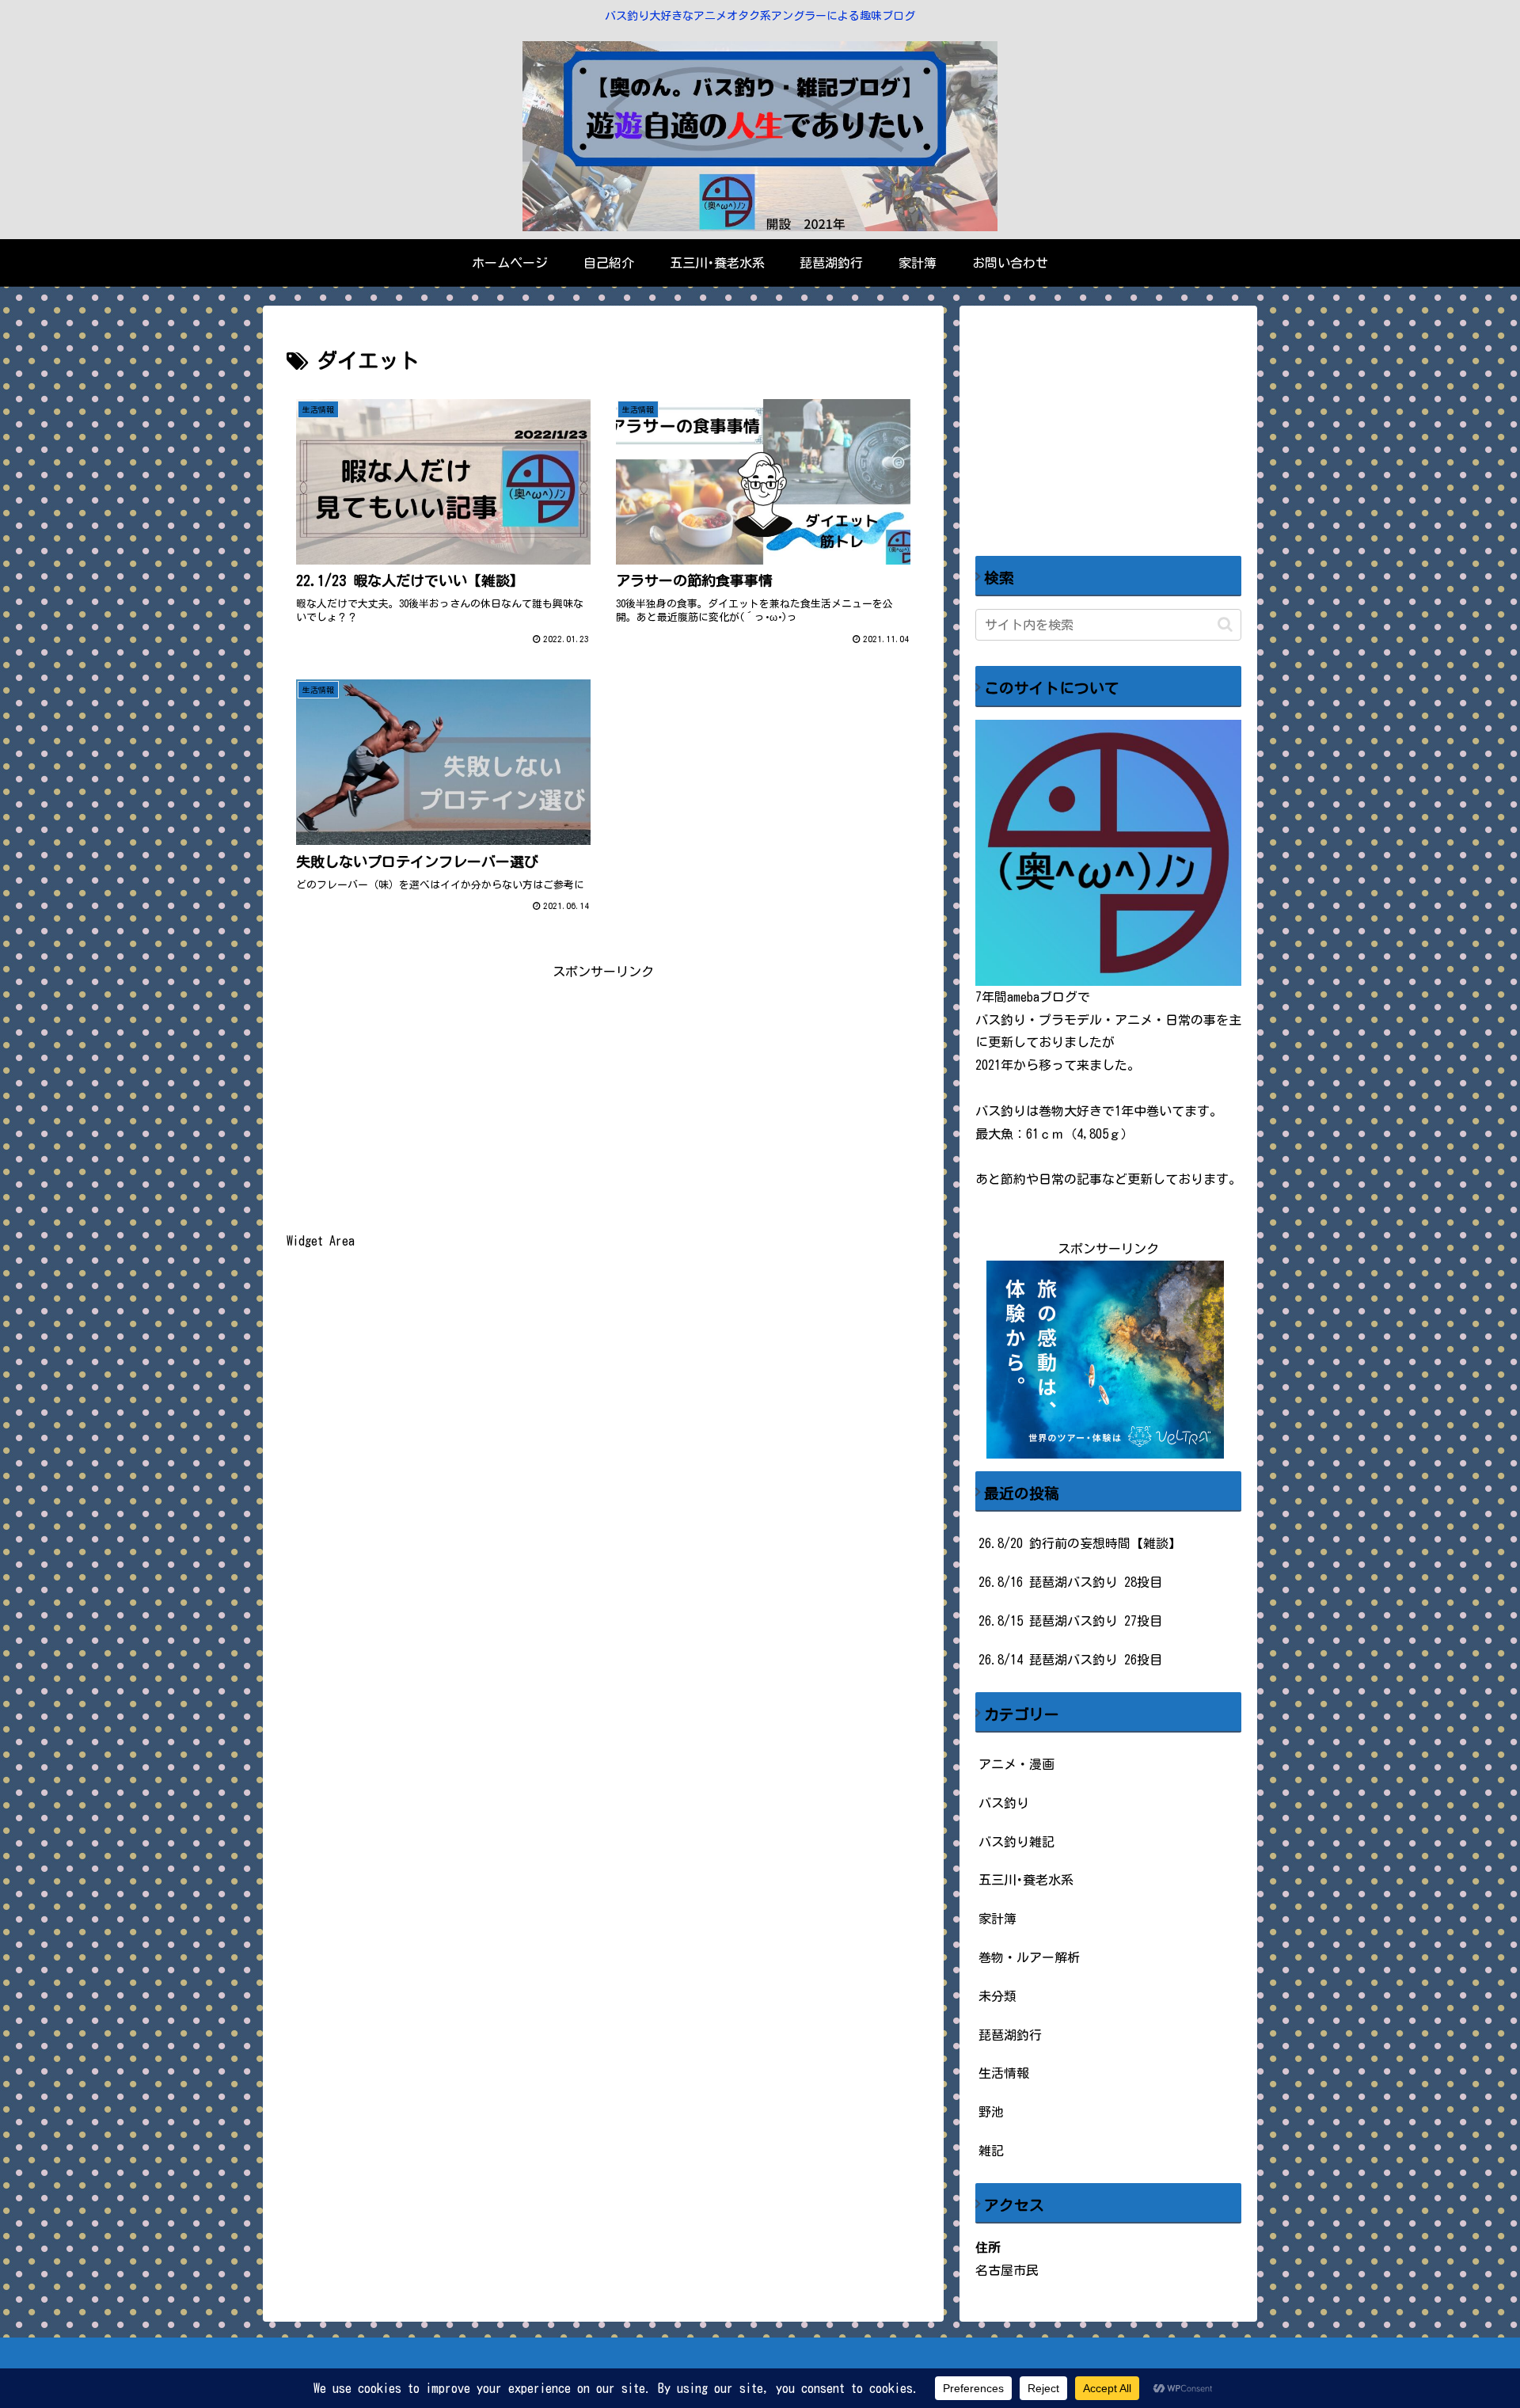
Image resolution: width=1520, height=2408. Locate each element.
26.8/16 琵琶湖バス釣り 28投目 (1070, 1582)
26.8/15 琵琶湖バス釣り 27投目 (1070, 1621)
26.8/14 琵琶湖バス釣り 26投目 (1070, 1660)
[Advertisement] (603, 1094)
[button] (1225, 624)
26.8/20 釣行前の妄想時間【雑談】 (1080, 1543)
